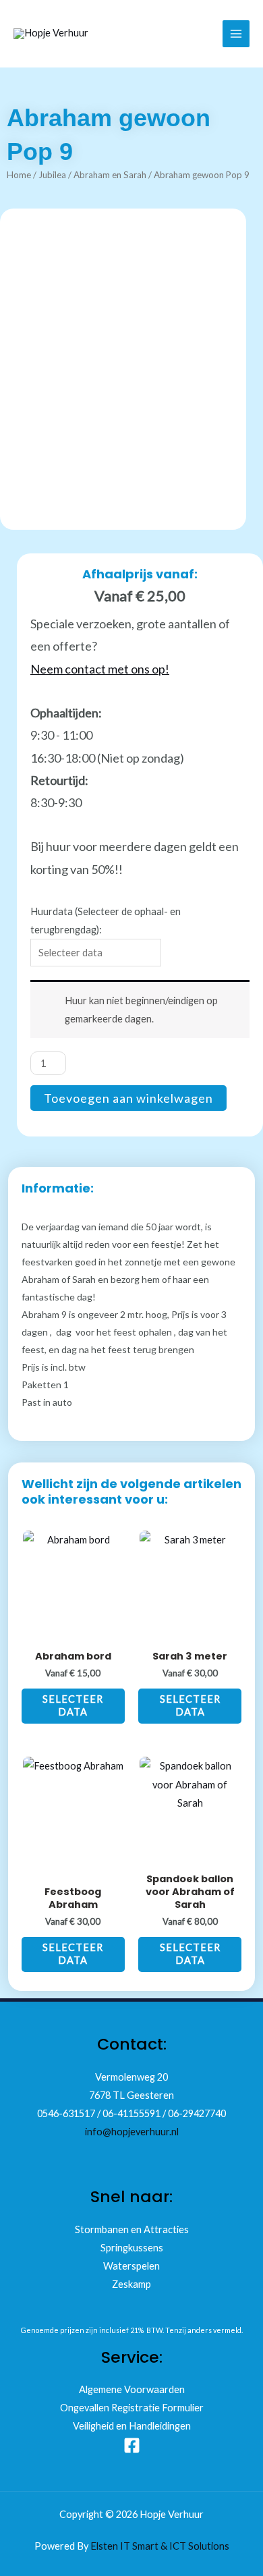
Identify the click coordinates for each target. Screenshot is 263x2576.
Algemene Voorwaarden (132, 2389)
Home (19, 175)
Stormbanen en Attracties (132, 2229)
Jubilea (52, 175)
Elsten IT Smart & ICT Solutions (160, 2546)
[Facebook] (132, 2445)
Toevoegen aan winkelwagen (128, 1098)
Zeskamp (131, 2284)
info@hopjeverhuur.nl (132, 2132)
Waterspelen (131, 2266)
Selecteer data (73, 1705)
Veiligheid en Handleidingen (132, 2426)
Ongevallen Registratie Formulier (132, 2408)
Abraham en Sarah (110, 175)
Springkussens (132, 2248)
